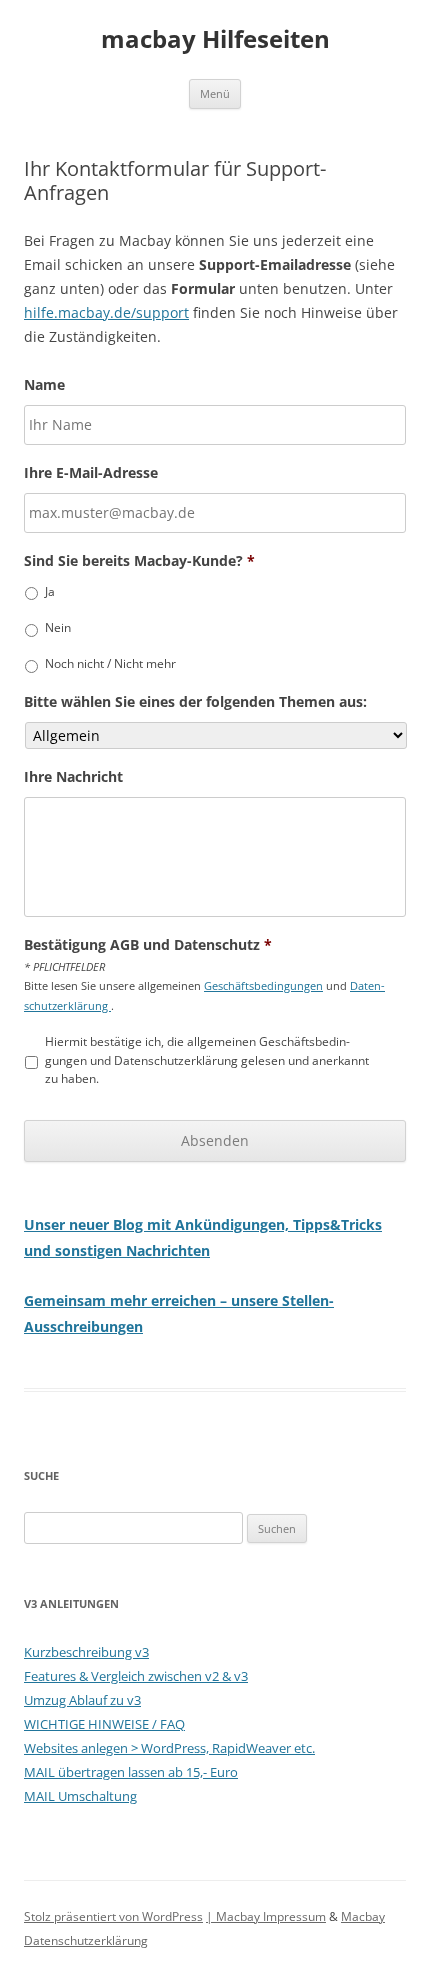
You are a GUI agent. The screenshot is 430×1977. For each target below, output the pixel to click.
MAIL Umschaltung (80, 1796)
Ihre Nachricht (73, 777)
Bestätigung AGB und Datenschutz (148, 945)
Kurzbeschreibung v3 (86, 1652)
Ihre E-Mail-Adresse (91, 473)
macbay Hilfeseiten (215, 39)
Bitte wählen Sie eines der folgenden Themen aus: (195, 702)
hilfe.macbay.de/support (106, 312)
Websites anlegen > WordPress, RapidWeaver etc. (169, 1748)
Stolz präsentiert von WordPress (113, 1916)
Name (44, 385)
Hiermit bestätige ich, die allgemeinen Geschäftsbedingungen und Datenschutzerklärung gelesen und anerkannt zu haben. (207, 1060)
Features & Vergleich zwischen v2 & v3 (136, 1676)
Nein (58, 627)
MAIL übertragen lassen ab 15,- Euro (131, 1772)
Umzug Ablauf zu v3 (82, 1700)
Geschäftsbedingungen (263, 985)
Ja (50, 591)
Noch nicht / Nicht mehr (110, 663)
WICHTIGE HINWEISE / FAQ (104, 1724)
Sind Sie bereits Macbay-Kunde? (139, 561)
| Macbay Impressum (266, 1916)
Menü (215, 93)
